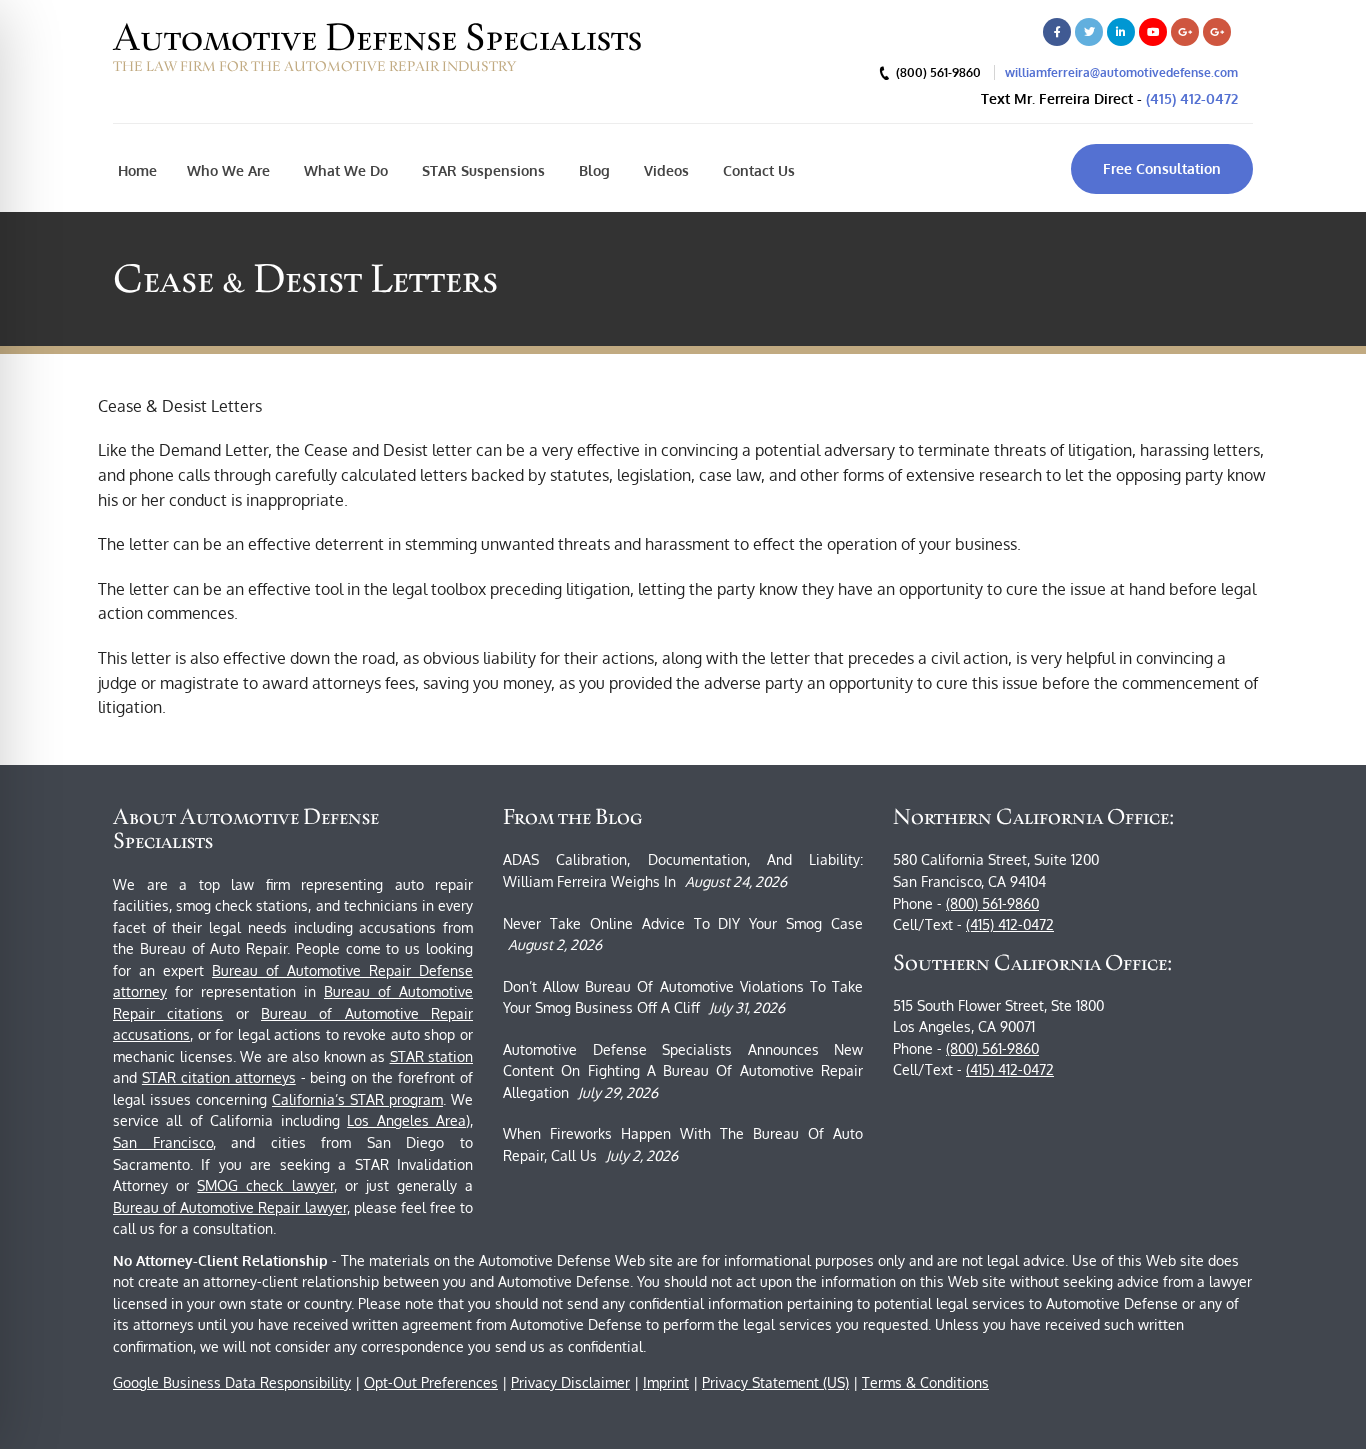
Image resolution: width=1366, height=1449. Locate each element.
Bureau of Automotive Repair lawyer (230, 1207)
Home (137, 170)
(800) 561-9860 (992, 903)
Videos (664, 170)
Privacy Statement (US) (775, 1382)
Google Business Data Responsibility (232, 1382)
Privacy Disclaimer (570, 1382)
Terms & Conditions (925, 1382)
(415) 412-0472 (1192, 98)
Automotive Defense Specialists (377, 37)
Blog (592, 170)
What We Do (344, 170)
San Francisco (163, 1142)
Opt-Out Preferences (431, 1382)
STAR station (432, 1056)
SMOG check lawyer (265, 1185)
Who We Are (228, 170)
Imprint (666, 1382)
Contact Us (757, 170)
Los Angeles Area (406, 1120)
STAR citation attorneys (219, 1077)
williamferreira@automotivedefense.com (1121, 72)
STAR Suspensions (481, 170)
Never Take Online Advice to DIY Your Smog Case (683, 923)
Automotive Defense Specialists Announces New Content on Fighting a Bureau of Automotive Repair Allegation (683, 1071)
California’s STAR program (357, 1099)
